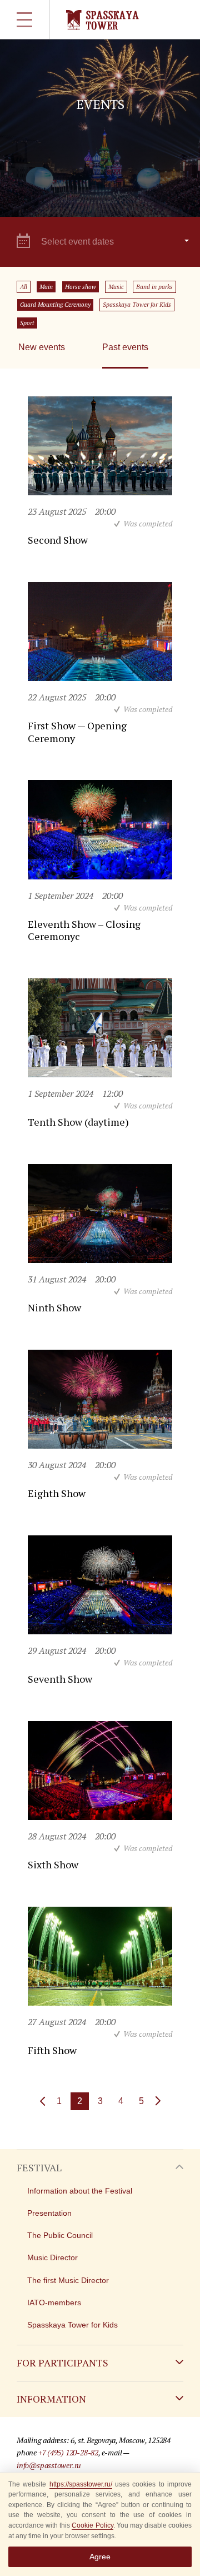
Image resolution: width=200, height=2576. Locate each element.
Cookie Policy (92, 2525)
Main (46, 287)
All (24, 287)
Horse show (81, 287)
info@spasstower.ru (49, 2465)
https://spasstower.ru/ (81, 2484)
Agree (100, 2557)
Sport (27, 323)
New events (42, 347)
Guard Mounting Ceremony (55, 305)
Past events (125, 347)
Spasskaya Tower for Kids (137, 305)
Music (116, 287)
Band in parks (154, 287)
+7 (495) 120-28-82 (68, 2452)
